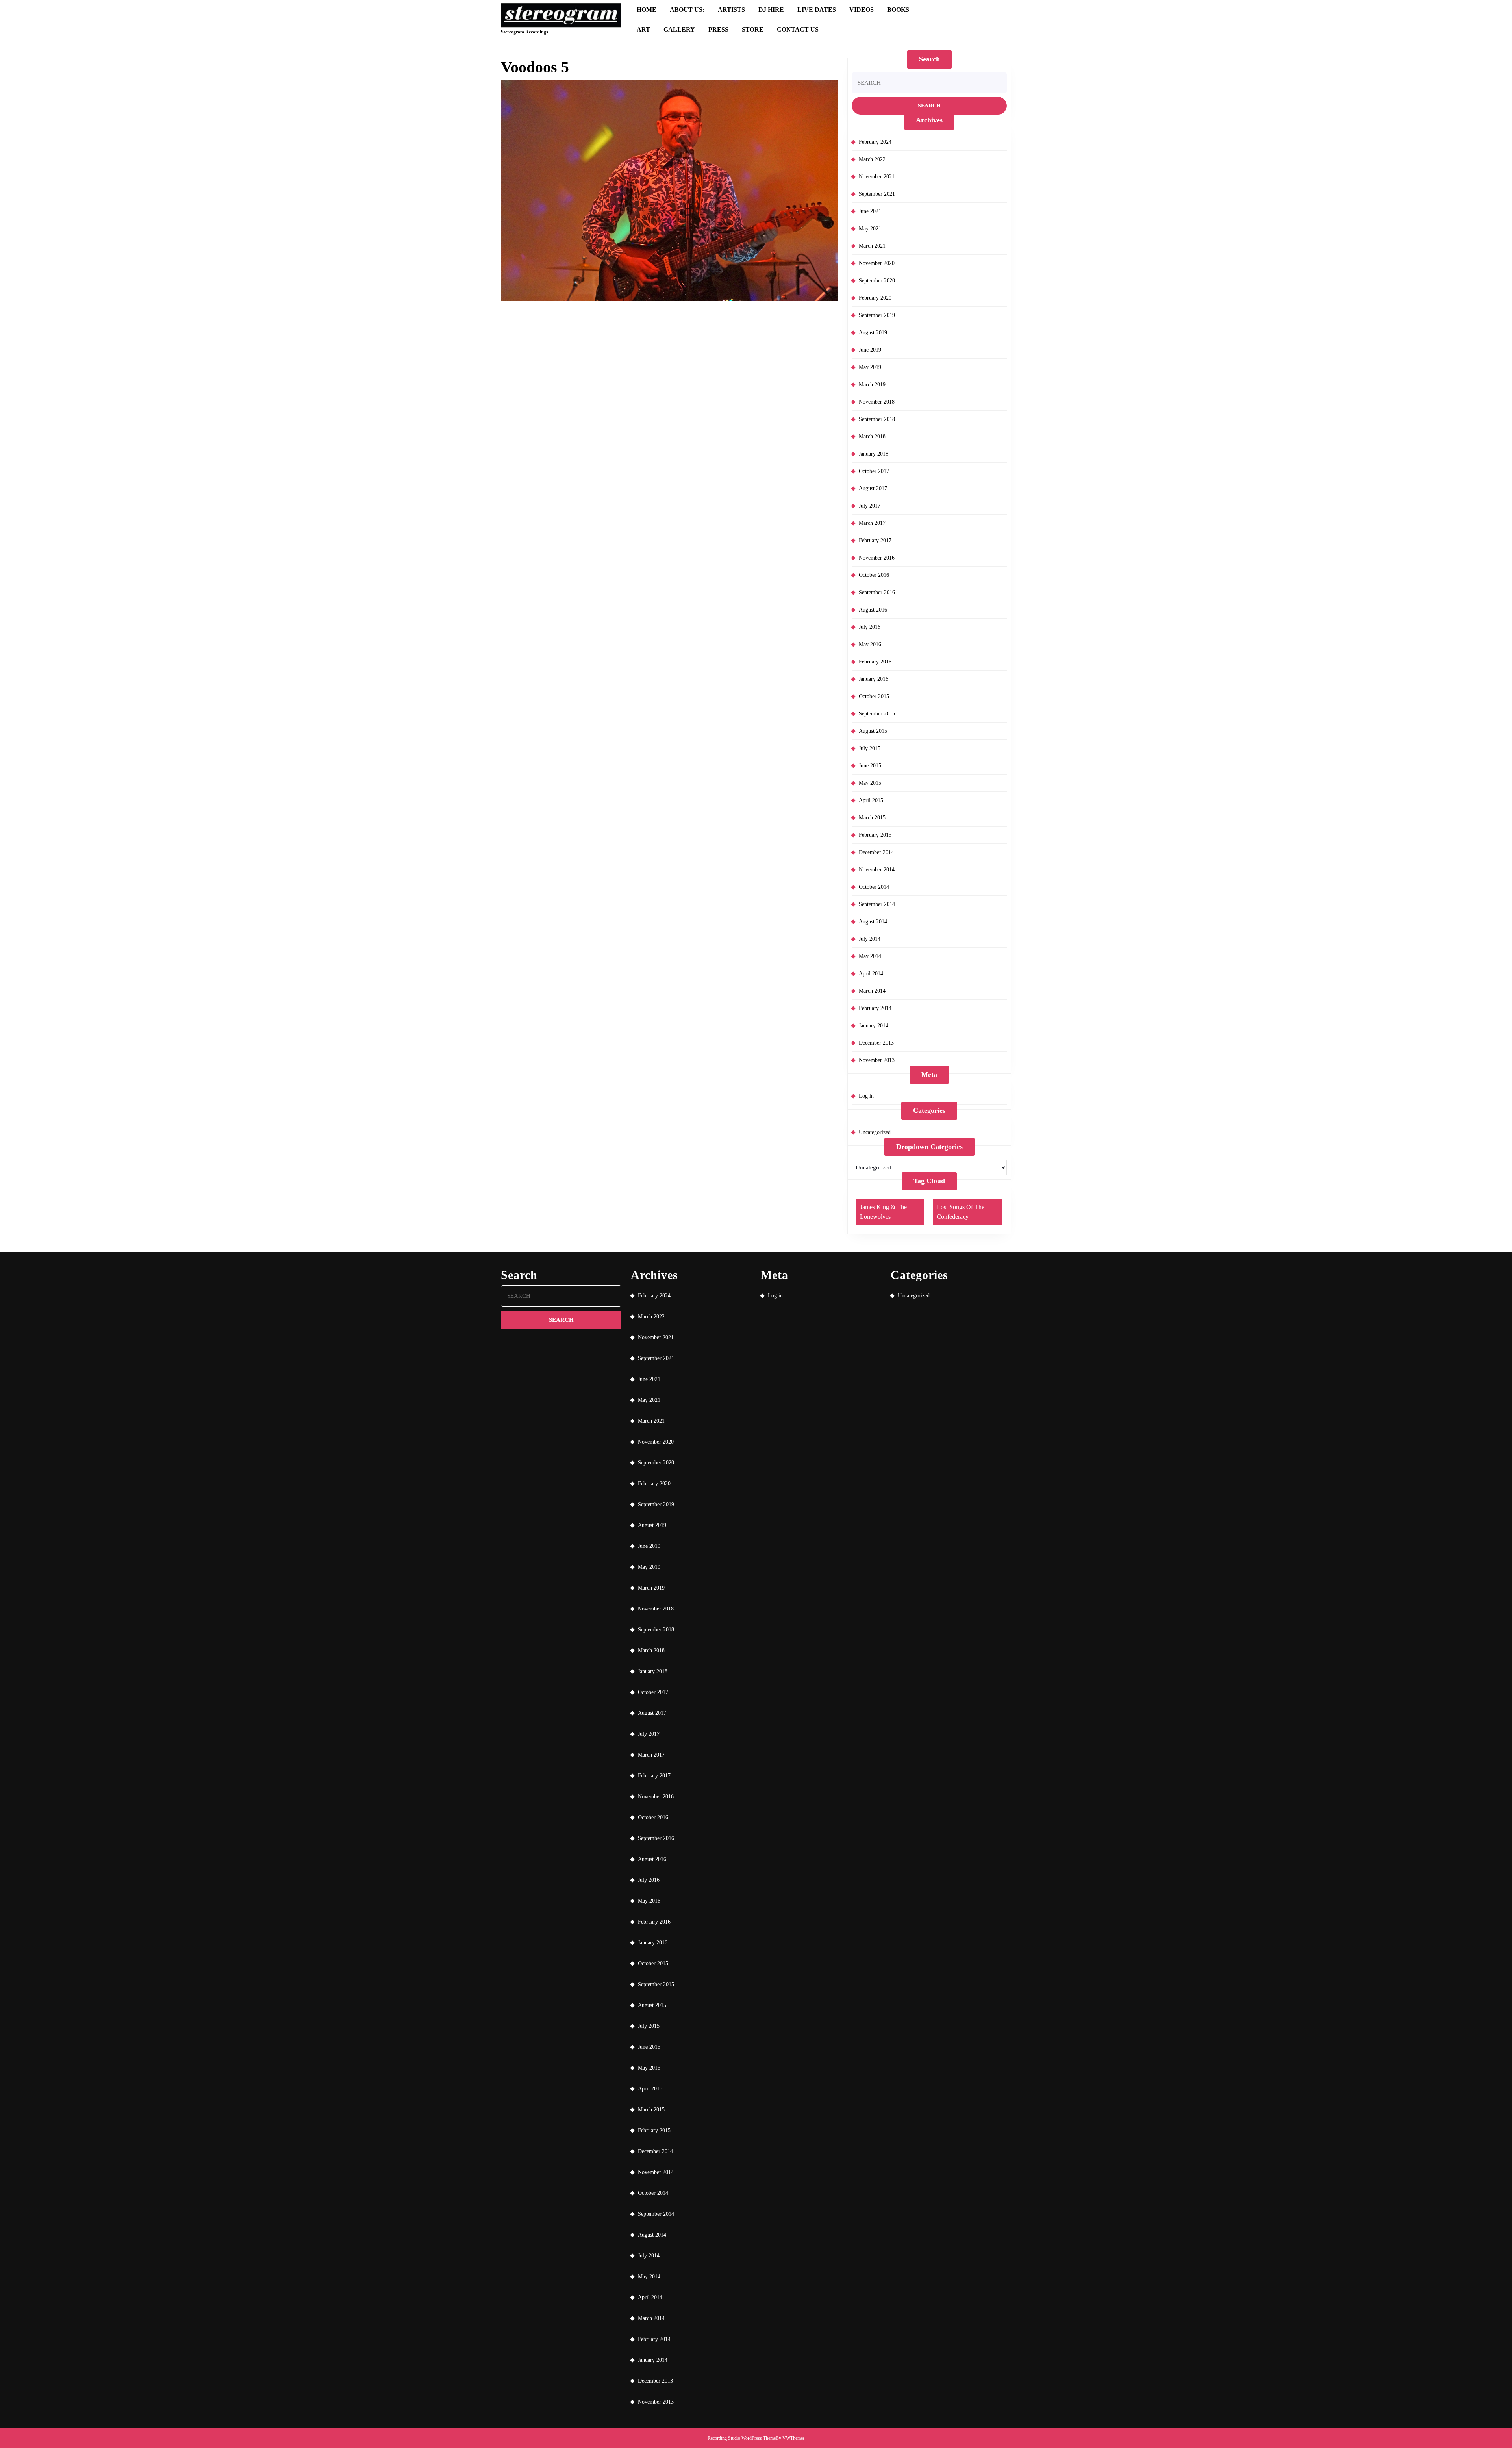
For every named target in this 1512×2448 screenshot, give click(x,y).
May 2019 (870, 367)
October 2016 (874, 575)
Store (753, 29)
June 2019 (870, 350)
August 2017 (873, 488)
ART (643, 29)
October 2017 (874, 471)
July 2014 (870, 939)
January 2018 (874, 454)
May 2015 (870, 783)
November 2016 (877, 558)
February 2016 (875, 662)
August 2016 (873, 610)
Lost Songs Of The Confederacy (961, 1212)
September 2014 (877, 904)
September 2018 (877, 419)
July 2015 (870, 748)
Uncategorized (875, 1132)
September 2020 (877, 281)
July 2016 (870, 627)
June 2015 (870, 766)
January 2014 (874, 1026)
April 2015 (871, 800)
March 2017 (872, 523)
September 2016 (877, 592)
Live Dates (817, 10)
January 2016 (874, 679)
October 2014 (874, 887)
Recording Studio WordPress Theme (742, 2438)
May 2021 (870, 229)
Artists (731, 10)
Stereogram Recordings (524, 32)
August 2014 (873, 922)
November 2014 (877, 870)
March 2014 (872, 991)
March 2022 (872, 159)
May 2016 (870, 644)
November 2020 (877, 263)
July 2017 (870, 506)
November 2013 (877, 1060)
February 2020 (875, 298)
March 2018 (872, 436)
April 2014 (871, 974)
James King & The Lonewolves (883, 1212)
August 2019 (873, 333)
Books (898, 10)
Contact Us (798, 29)
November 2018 (877, 402)
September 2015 (877, 714)
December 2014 (876, 852)
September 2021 (877, 194)
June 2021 (870, 211)
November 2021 (877, 177)
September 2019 (877, 315)
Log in (866, 1096)
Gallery (679, 29)
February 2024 (875, 142)
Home (647, 10)
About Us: (687, 10)
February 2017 (875, 540)
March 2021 (872, 246)
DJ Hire (771, 10)
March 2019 (872, 385)
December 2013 (876, 1043)
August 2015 (873, 731)
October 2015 (874, 696)
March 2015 (872, 818)
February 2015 (875, 835)
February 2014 (875, 1008)
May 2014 (870, 956)
